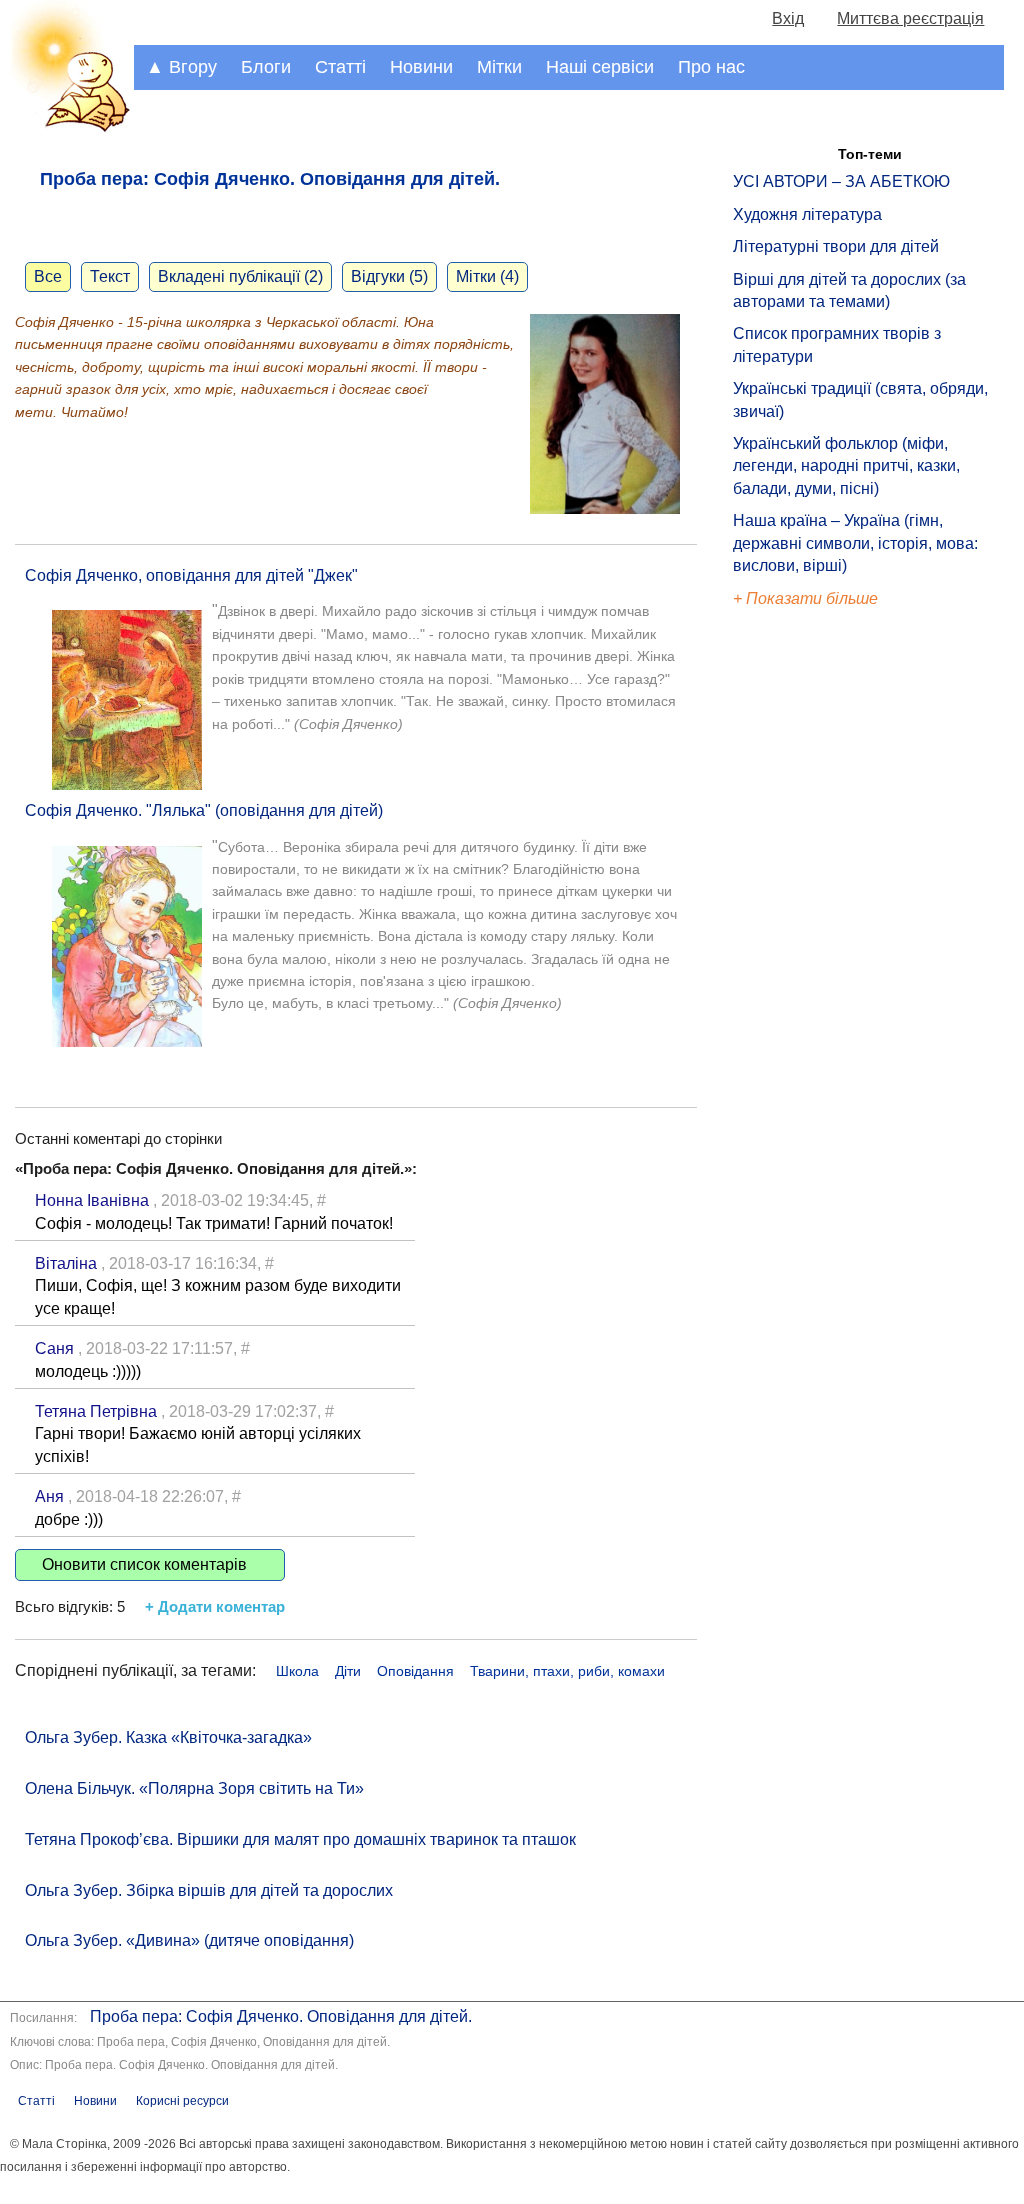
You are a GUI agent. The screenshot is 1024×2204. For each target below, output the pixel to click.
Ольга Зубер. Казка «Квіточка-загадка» (168, 1737)
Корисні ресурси (182, 2101)
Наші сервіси (600, 67)
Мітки (499, 67)
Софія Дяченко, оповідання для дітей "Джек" (191, 575)
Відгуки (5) (389, 276)
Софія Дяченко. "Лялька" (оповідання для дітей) (204, 810)
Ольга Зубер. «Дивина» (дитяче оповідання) (189, 1940)
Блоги (266, 67)
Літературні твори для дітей (836, 246)
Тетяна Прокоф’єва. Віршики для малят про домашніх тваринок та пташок (300, 1839)
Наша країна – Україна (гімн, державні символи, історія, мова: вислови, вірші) (855, 543)
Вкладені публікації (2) (240, 276)
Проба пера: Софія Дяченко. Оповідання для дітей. (281, 2016)
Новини (421, 67)
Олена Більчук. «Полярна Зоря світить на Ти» (194, 1788)
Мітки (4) (487, 276)
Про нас (711, 67)
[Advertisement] (825, 950)
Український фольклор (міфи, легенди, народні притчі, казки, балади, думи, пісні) (846, 466)
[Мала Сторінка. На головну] (67, 128)
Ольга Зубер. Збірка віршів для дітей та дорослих (209, 1890)
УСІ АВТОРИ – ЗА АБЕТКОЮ (841, 181)
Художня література (807, 214)
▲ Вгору (181, 67)
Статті (340, 67)
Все (48, 276)
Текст (110, 276)
